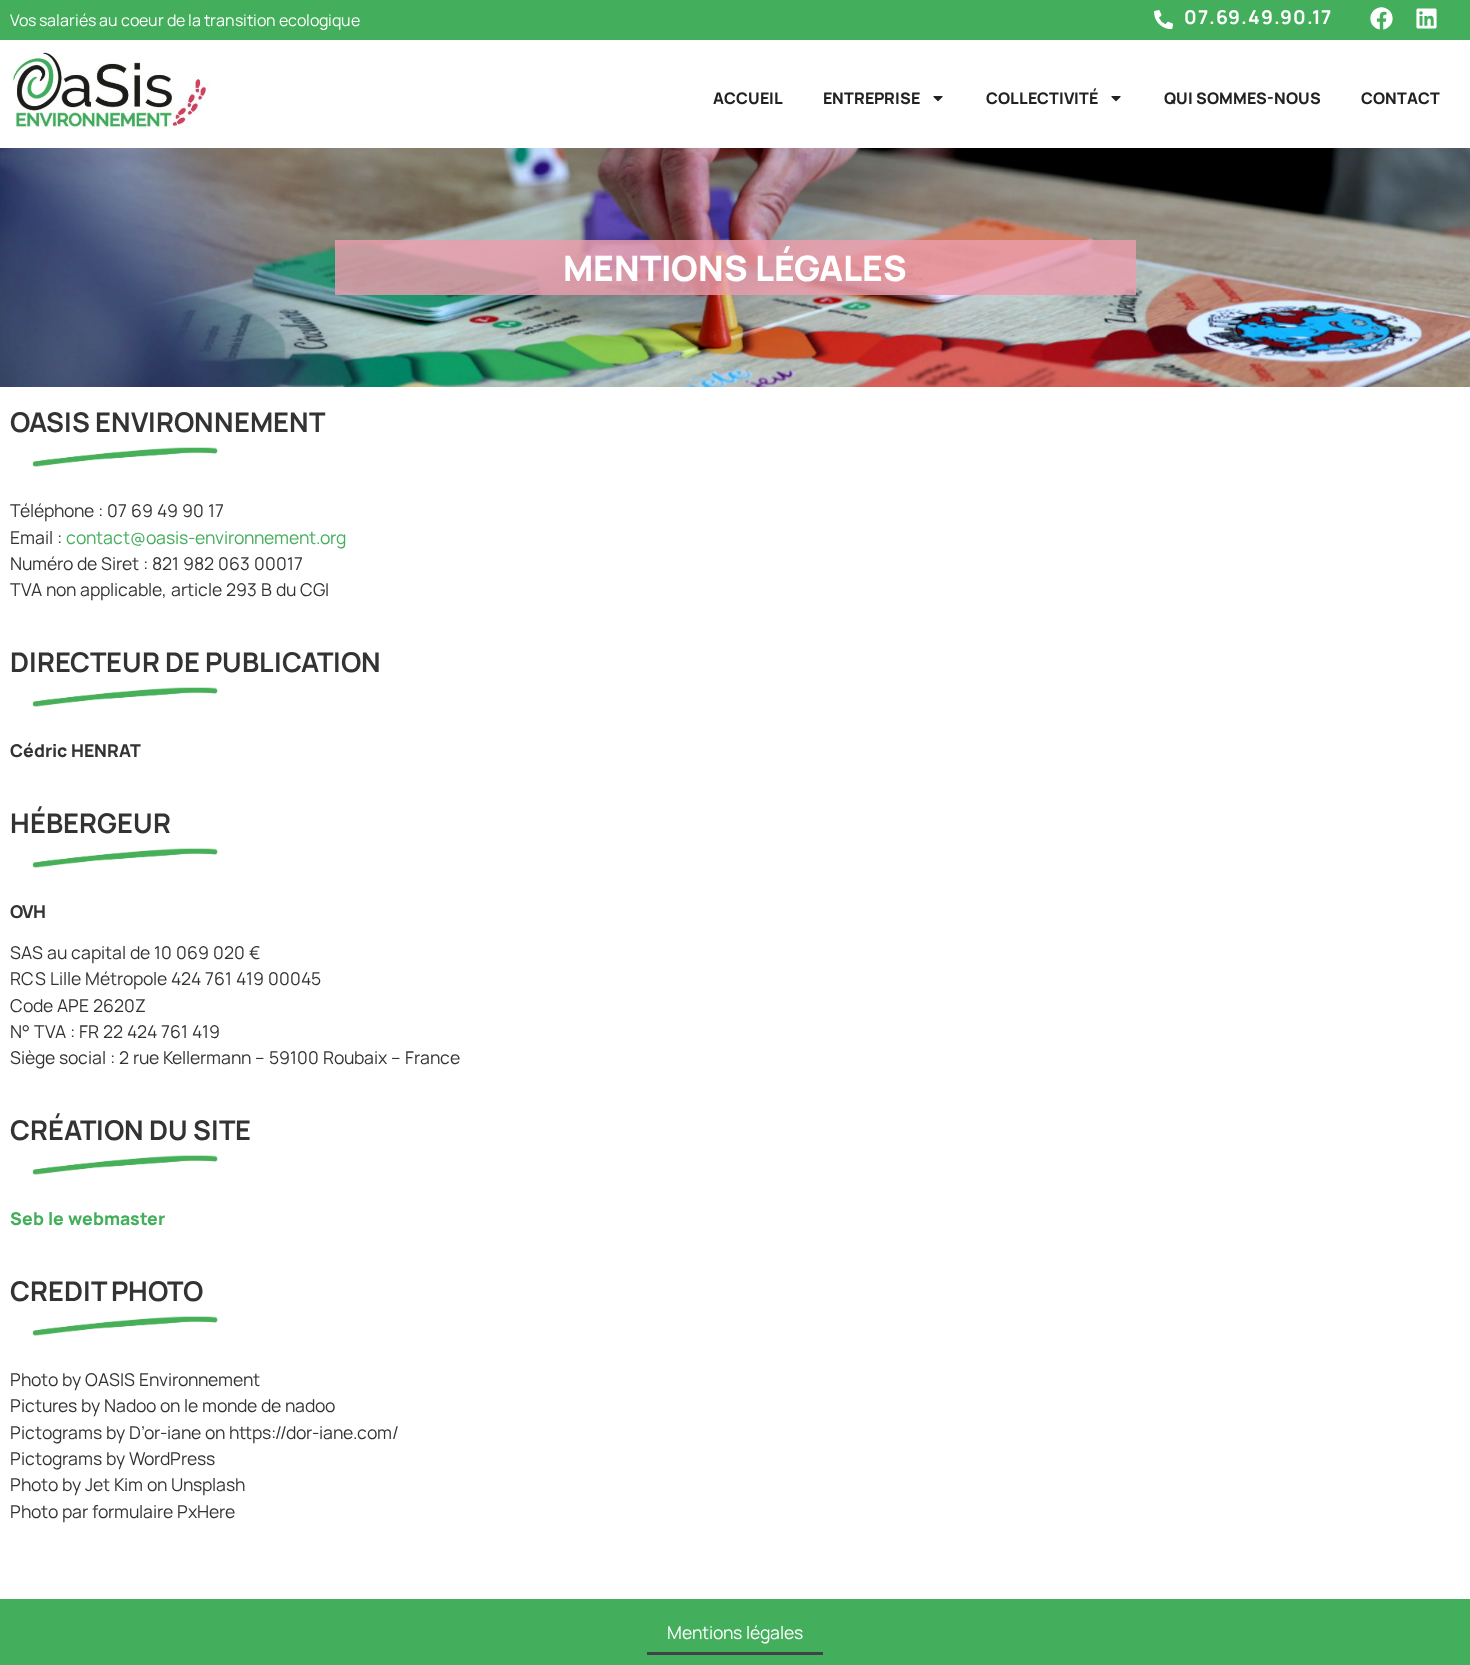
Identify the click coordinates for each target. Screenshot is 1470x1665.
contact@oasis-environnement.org (206, 537)
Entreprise (871, 98)
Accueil (748, 98)
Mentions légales (735, 1632)
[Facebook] (1381, 18)
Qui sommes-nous (1242, 98)
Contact (1400, 98)
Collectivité (1042, 98)
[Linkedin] (1426, 18)
